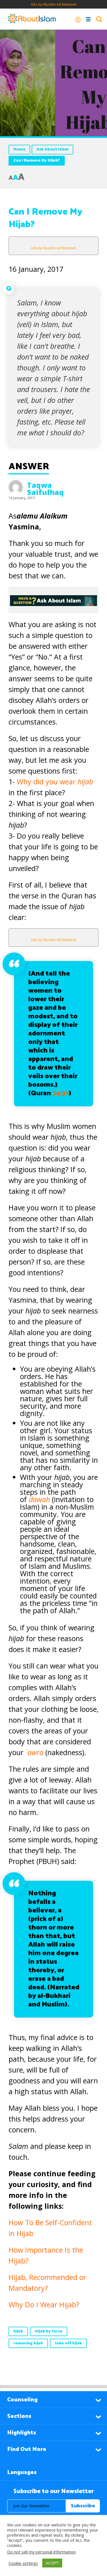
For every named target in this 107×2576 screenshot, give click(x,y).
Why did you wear (55, 782)
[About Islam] (32, 19)
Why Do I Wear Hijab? (44, 2304)
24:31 (61, 1093)
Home (19, 149)
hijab (18, 2331)
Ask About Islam (53, 149)
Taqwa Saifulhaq (45, 489)
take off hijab (68, 2343)
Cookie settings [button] (23, 2563)
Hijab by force (49, 2331)
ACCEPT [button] (52, 2563)
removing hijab (28, 2343)
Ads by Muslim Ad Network (54, 4)
